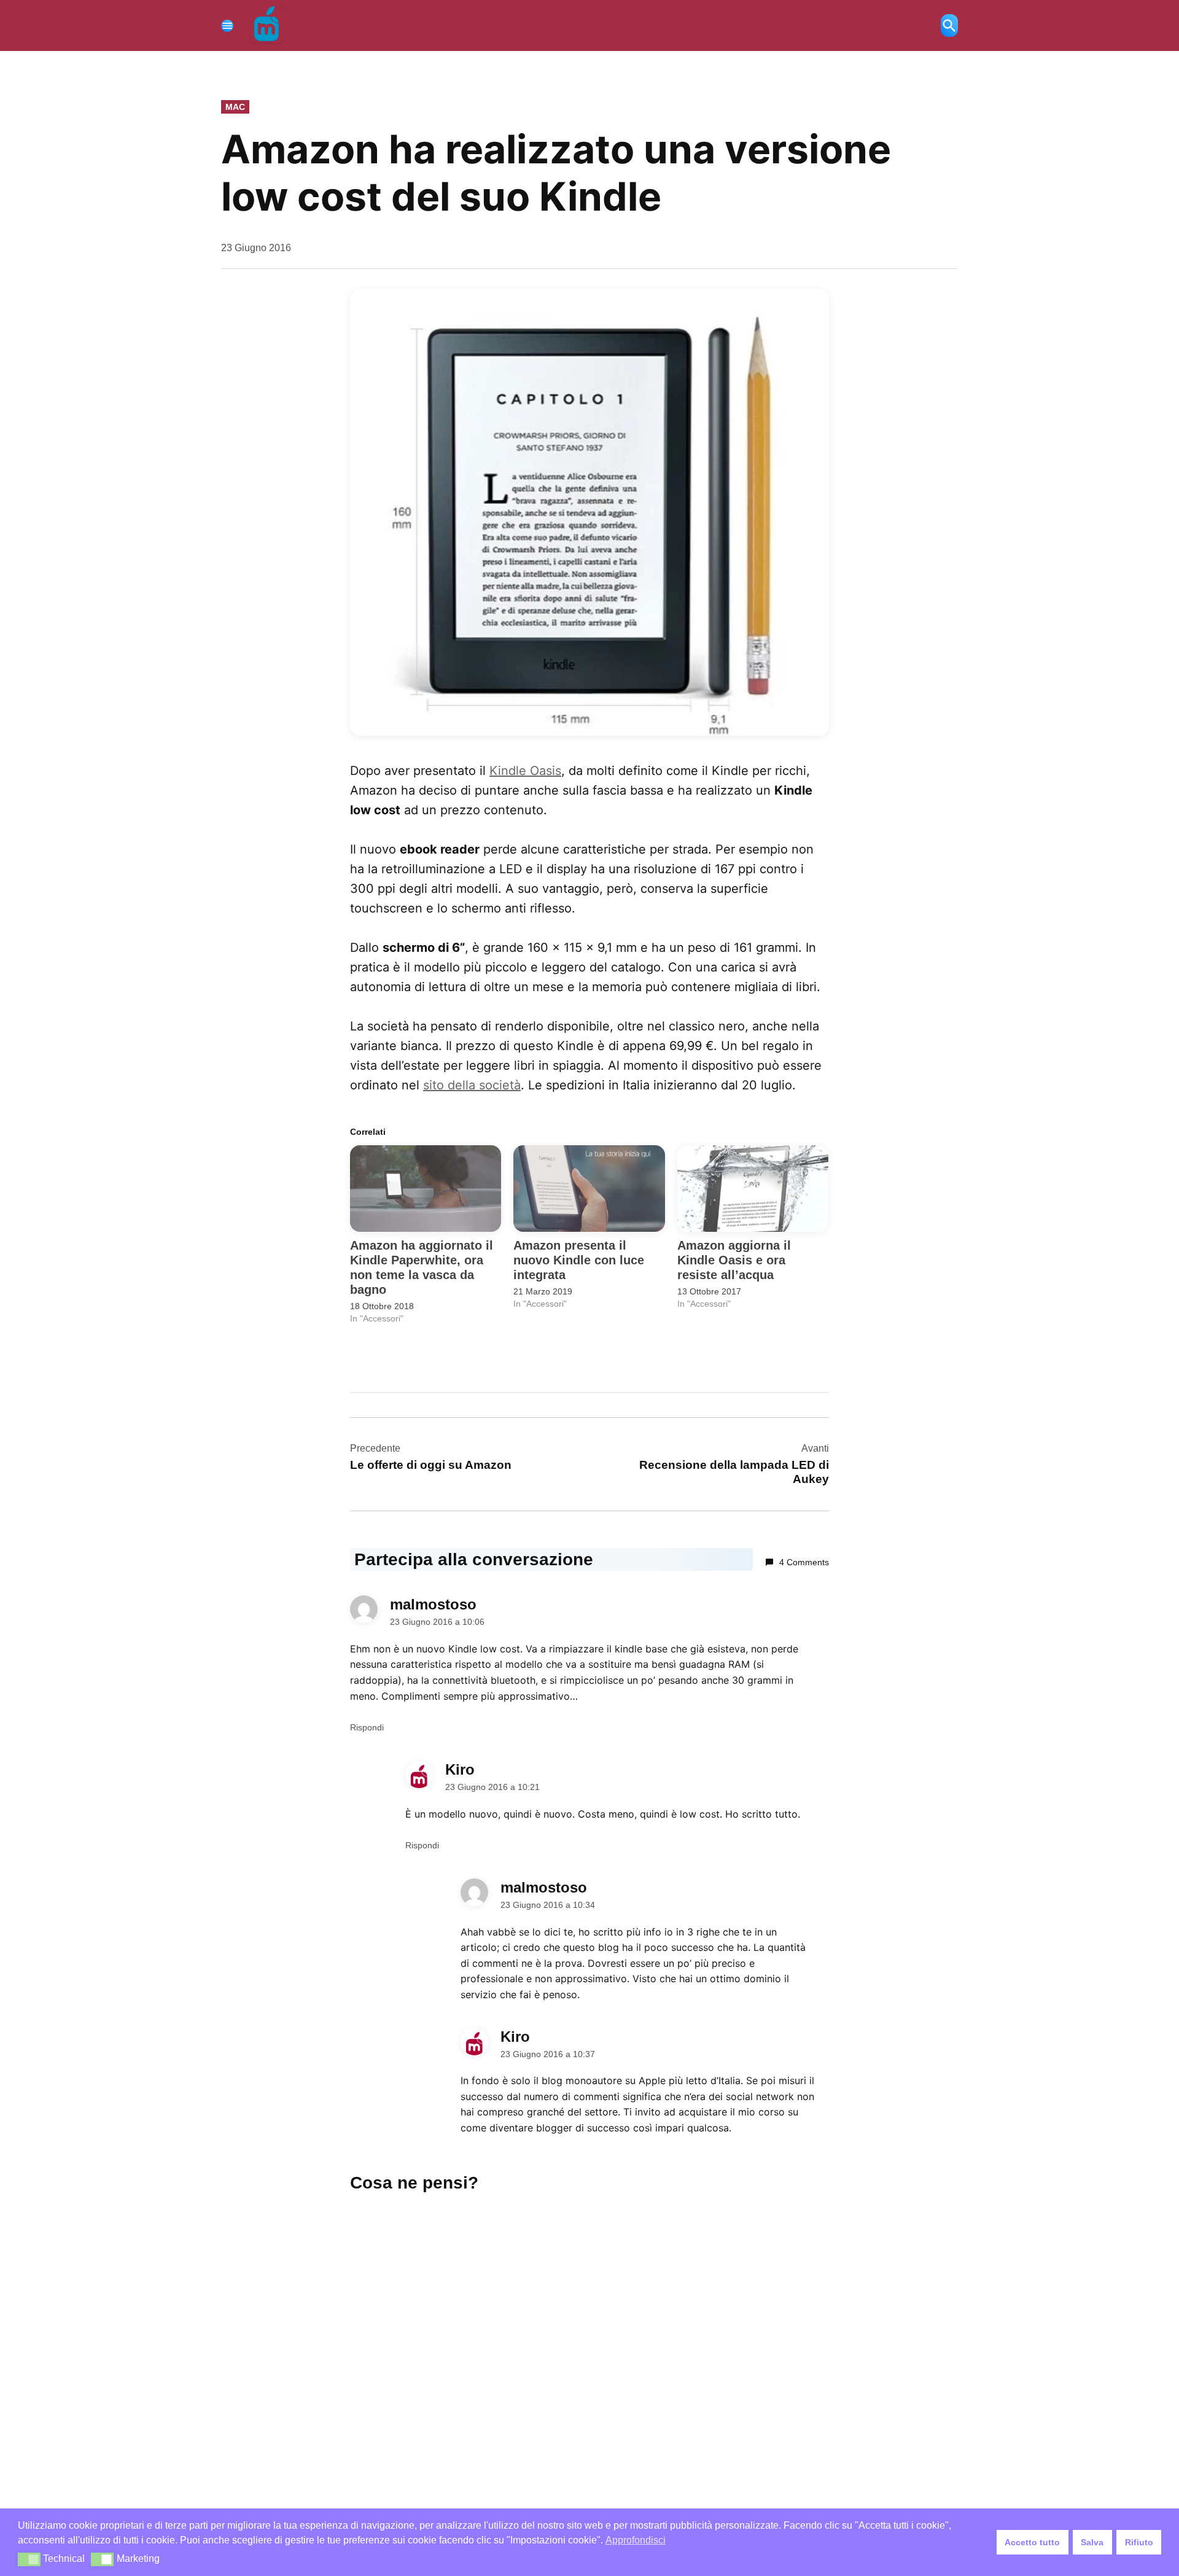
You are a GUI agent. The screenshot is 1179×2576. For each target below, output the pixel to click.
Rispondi (367, 1727)
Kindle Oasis (525, 771)
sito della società (472, 1085)
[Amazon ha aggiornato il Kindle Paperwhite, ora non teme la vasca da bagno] (426, 1189)
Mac (235, 107)
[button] (589, 512)
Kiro (460, 1769)
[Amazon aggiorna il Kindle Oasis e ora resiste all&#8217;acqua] (753, 1189)
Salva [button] (1092, 2542)
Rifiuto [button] (1139, 2542)
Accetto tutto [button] (1032, 2542)
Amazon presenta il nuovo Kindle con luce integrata (579, 1260)
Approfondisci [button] (636, 2540)
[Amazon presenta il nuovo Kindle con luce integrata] (589, 1189)
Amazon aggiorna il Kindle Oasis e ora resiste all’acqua (734, 1260)
